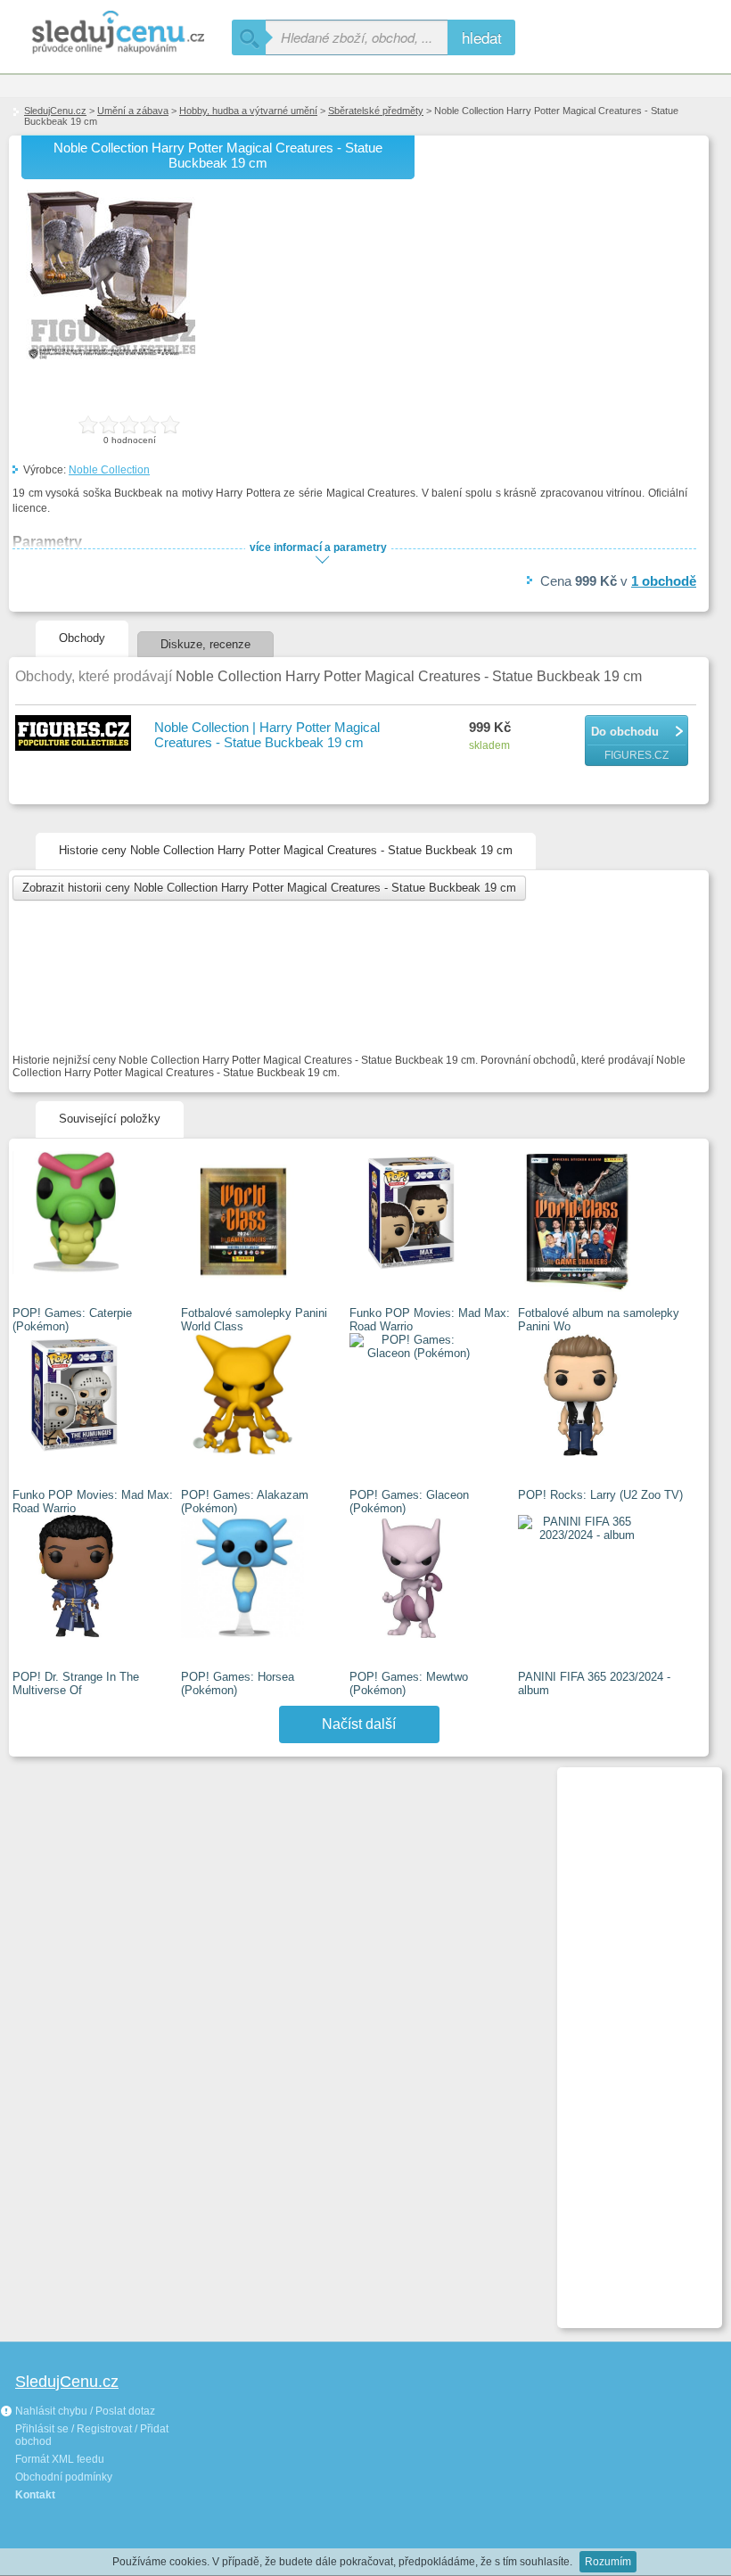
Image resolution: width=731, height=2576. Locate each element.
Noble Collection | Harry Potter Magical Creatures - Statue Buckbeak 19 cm (267, 735)
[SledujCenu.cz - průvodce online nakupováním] (116, 33)
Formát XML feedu (60, 2459)
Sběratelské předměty (376, 111)
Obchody (82, 638)
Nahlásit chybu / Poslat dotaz (84, 2411)
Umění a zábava (133, 111)
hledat (482, 37)
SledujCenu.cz (55, 111)
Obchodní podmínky (64, 2477)
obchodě (664, 581)
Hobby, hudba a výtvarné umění (248, 111)
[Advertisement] (632, 2040)
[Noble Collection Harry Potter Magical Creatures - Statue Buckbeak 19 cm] (111, 356)
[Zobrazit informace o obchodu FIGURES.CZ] (76, 734)
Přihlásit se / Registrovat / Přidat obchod (92, 2435)
